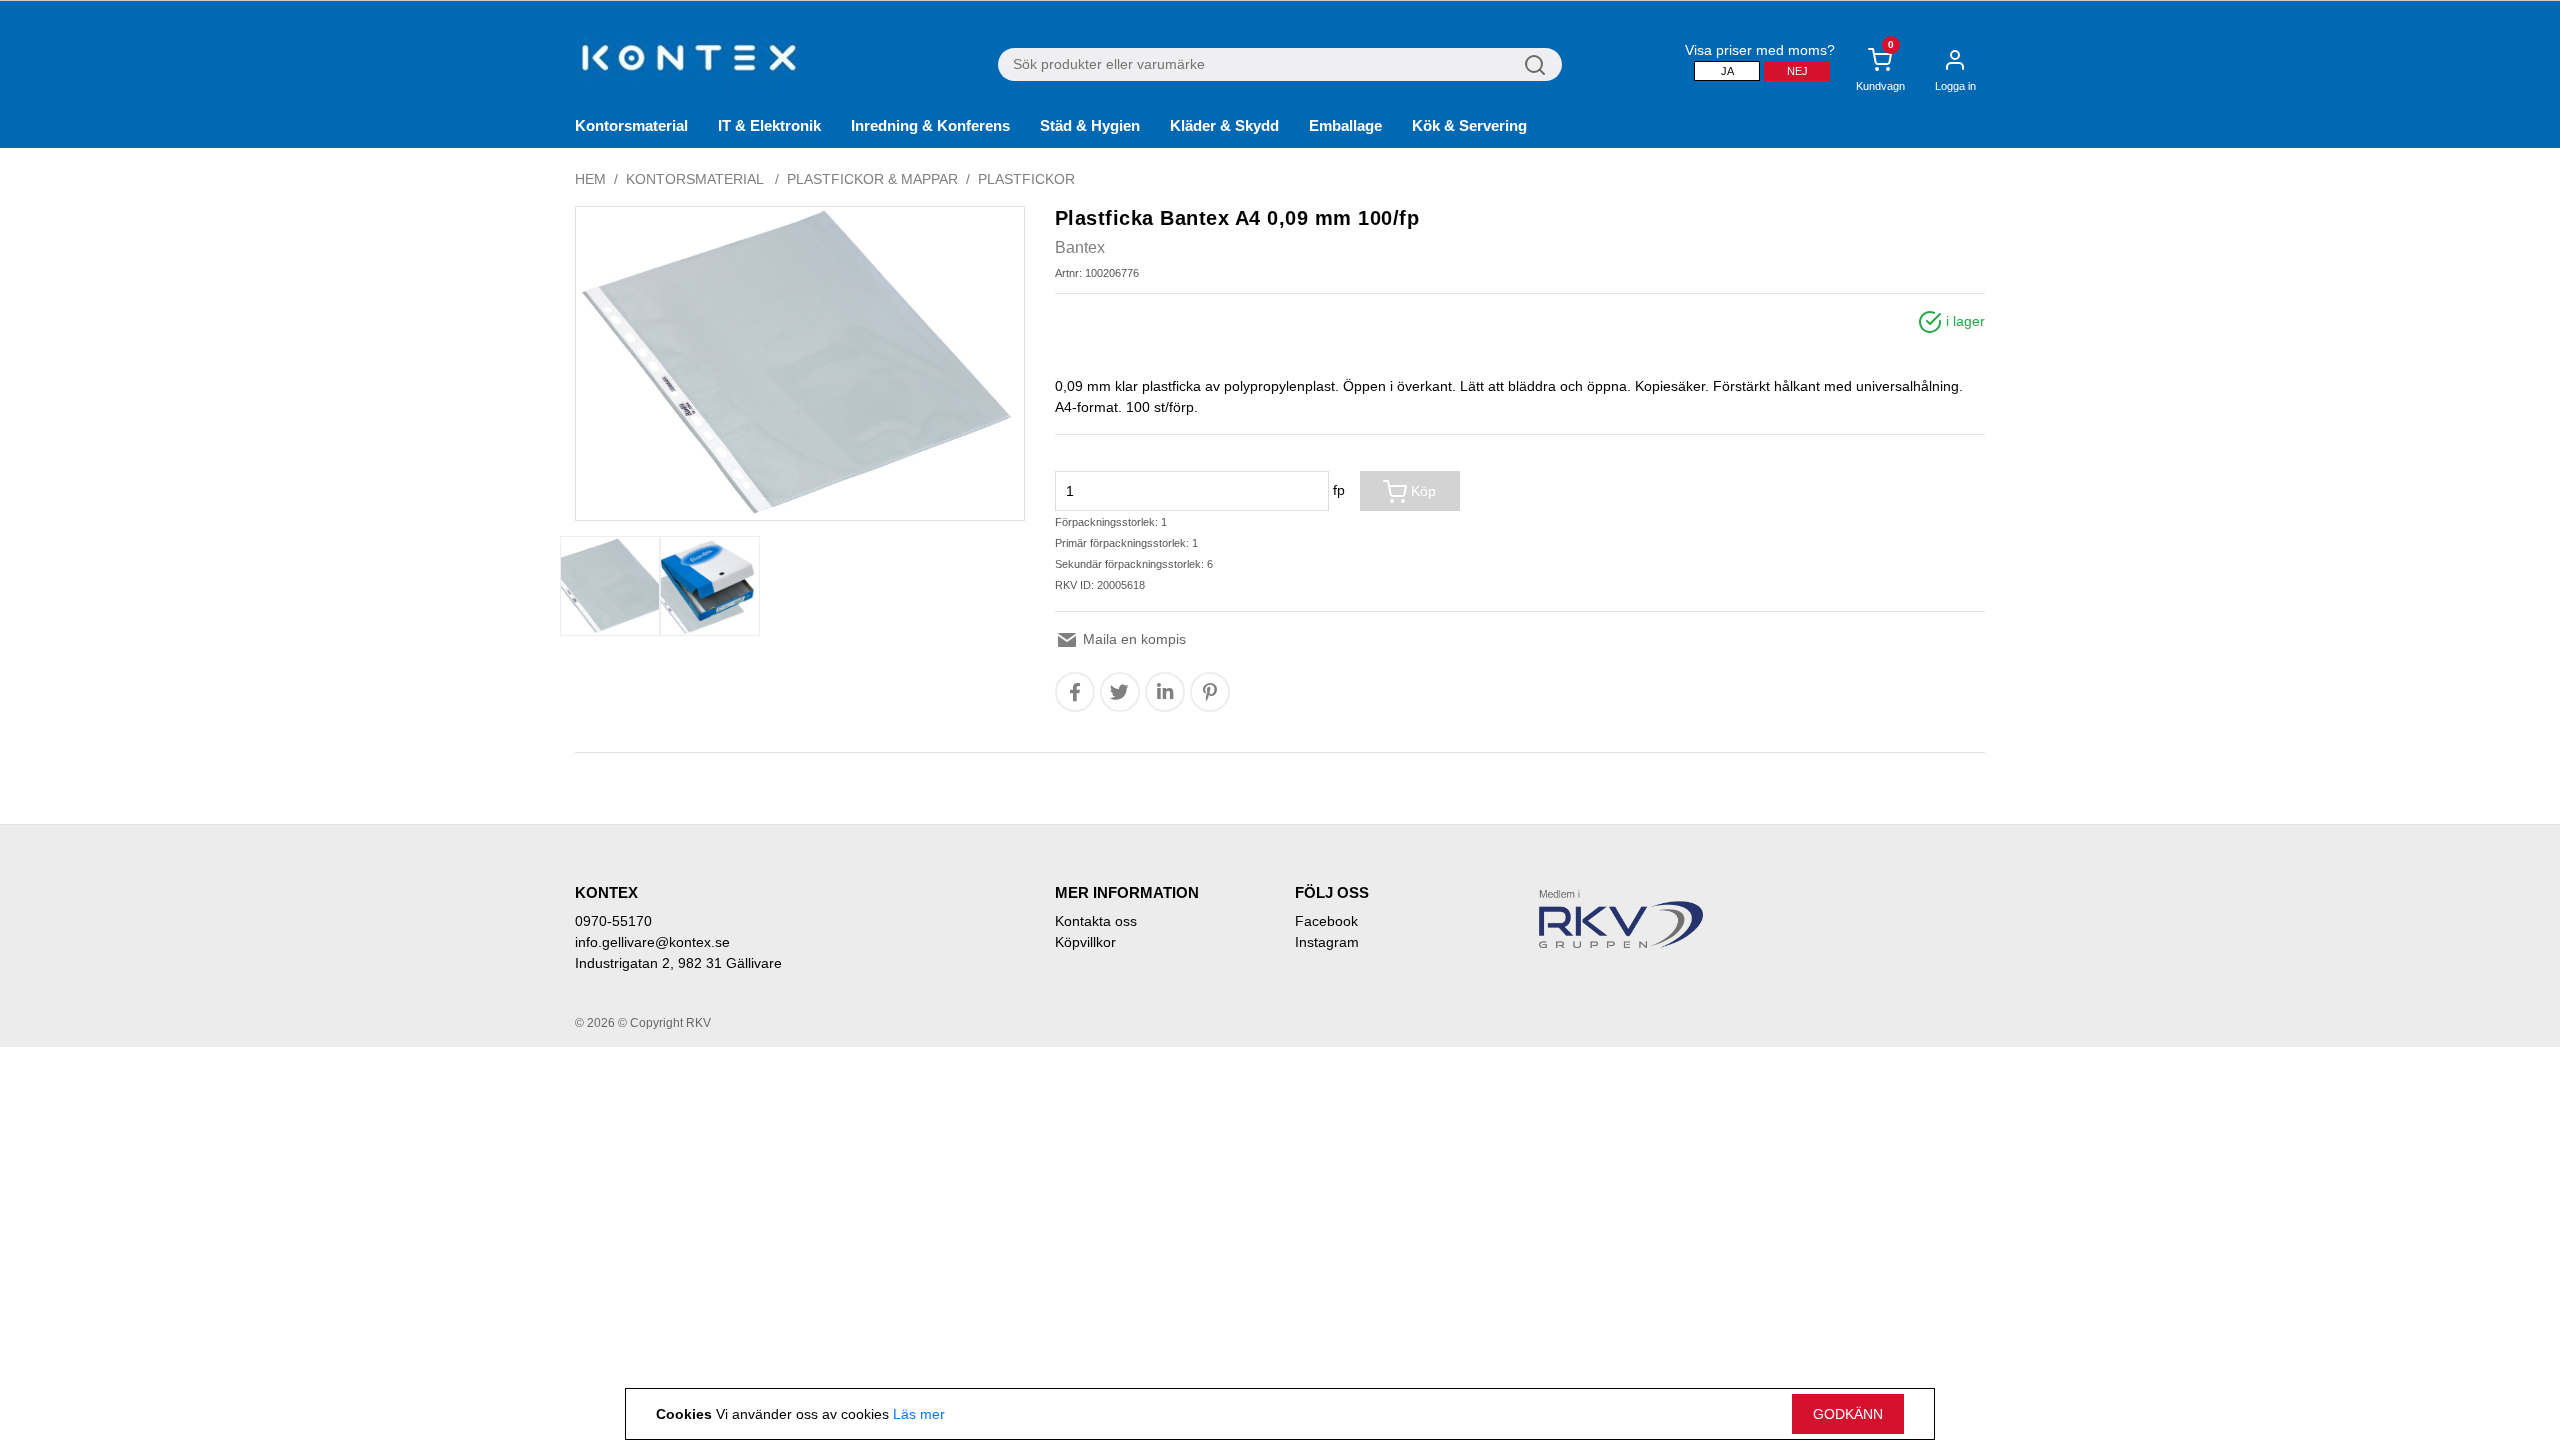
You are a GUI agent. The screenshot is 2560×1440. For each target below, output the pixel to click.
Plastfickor (1026, 179)
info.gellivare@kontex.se (652, 942)
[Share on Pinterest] (1210, 692)
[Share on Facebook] (1075, 692)
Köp (1421, 491)
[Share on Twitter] (1119, 692)
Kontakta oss (1096, 921)
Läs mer (919, 1414)
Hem (590, 179)
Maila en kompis (1132, 639)
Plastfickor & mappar (872, 179)
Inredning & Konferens (930, 125)
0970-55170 (613, 921)
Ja (1727, 71)
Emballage (1345, 125)
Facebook (1326, 921)
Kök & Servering (1469, 125)
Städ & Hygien (1090, 125)
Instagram (1327, 942)
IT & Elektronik (769, 125)
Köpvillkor (1085, 942)
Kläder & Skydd (1224, 125)
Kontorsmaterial (631, 125)
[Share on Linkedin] (1165, 692)
